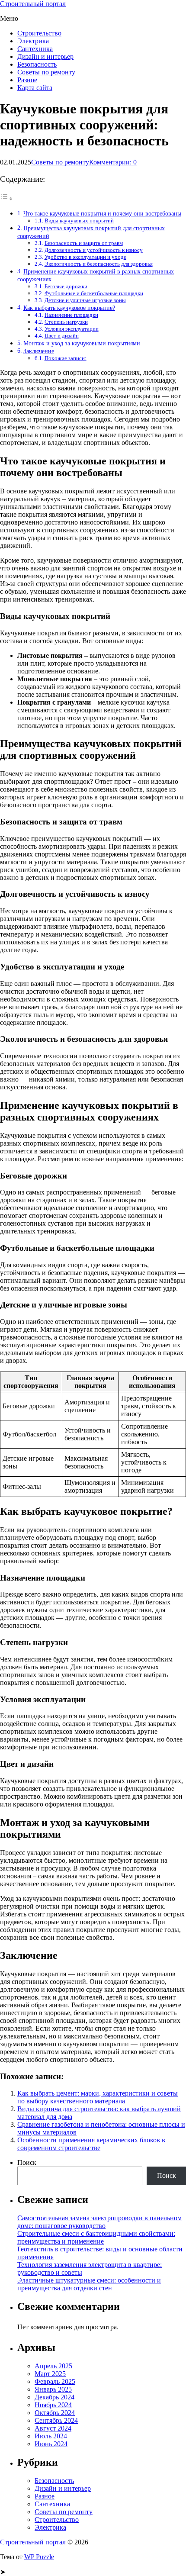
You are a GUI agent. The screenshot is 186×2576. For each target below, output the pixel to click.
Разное (27, 80)
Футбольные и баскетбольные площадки (94, 293)
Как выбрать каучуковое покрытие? (69, 308)
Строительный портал (33, 4)
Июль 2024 (51, 2436)
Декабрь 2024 (55, 2397)
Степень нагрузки (66, 322)
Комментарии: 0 (113, 162)
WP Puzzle (39, 2557)
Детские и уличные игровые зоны (85, 300)
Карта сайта (35, 88)
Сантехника (35, 49)
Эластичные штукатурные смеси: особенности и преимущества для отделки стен (89, 2284)
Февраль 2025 (55, 2381)
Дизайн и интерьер (45, 56)
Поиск (27, 2162)
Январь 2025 (53, 2389)
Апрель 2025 (53, 2366)
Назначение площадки (71, 315)
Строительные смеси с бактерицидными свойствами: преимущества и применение (96, 2237)
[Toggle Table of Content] (6, 198)
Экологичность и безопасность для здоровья (99, 264)
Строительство (39, 33)
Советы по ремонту (46, 72)
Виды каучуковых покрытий (79, 221)
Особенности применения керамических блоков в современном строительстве (91, 2144)
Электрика (33, 41)
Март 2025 (50, 2374)
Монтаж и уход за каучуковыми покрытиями (82, 343)
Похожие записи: (66, 358)
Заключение (39, 351)
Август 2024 (53, 2428)
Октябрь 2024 (55, 2413)
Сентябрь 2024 (56, 2420)
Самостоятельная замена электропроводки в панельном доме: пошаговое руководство (99, 2222)
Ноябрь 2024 (53, 2405)
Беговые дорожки (66, 286)
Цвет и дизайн (62, 336)
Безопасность (37, 64)
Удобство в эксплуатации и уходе (85, 257)
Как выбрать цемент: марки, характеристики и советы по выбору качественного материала (98, 2097)
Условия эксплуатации (72, 329)
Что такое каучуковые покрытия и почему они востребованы (102, 213)
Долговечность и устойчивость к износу (94, 250)
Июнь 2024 (51, 2444)
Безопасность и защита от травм (84, 243)
